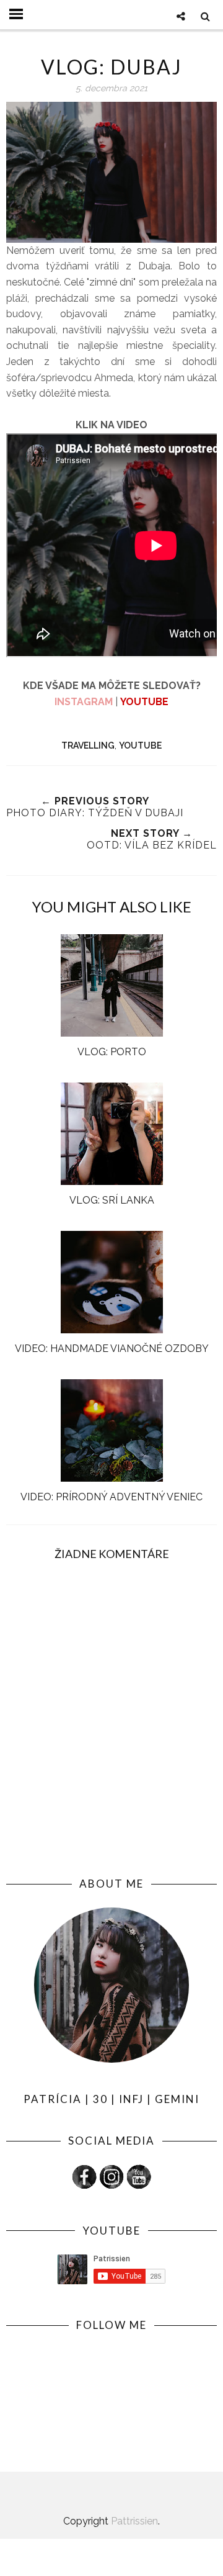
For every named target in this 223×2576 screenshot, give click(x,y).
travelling (88, 745)
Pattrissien (134, 2521)
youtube (140, 745)
